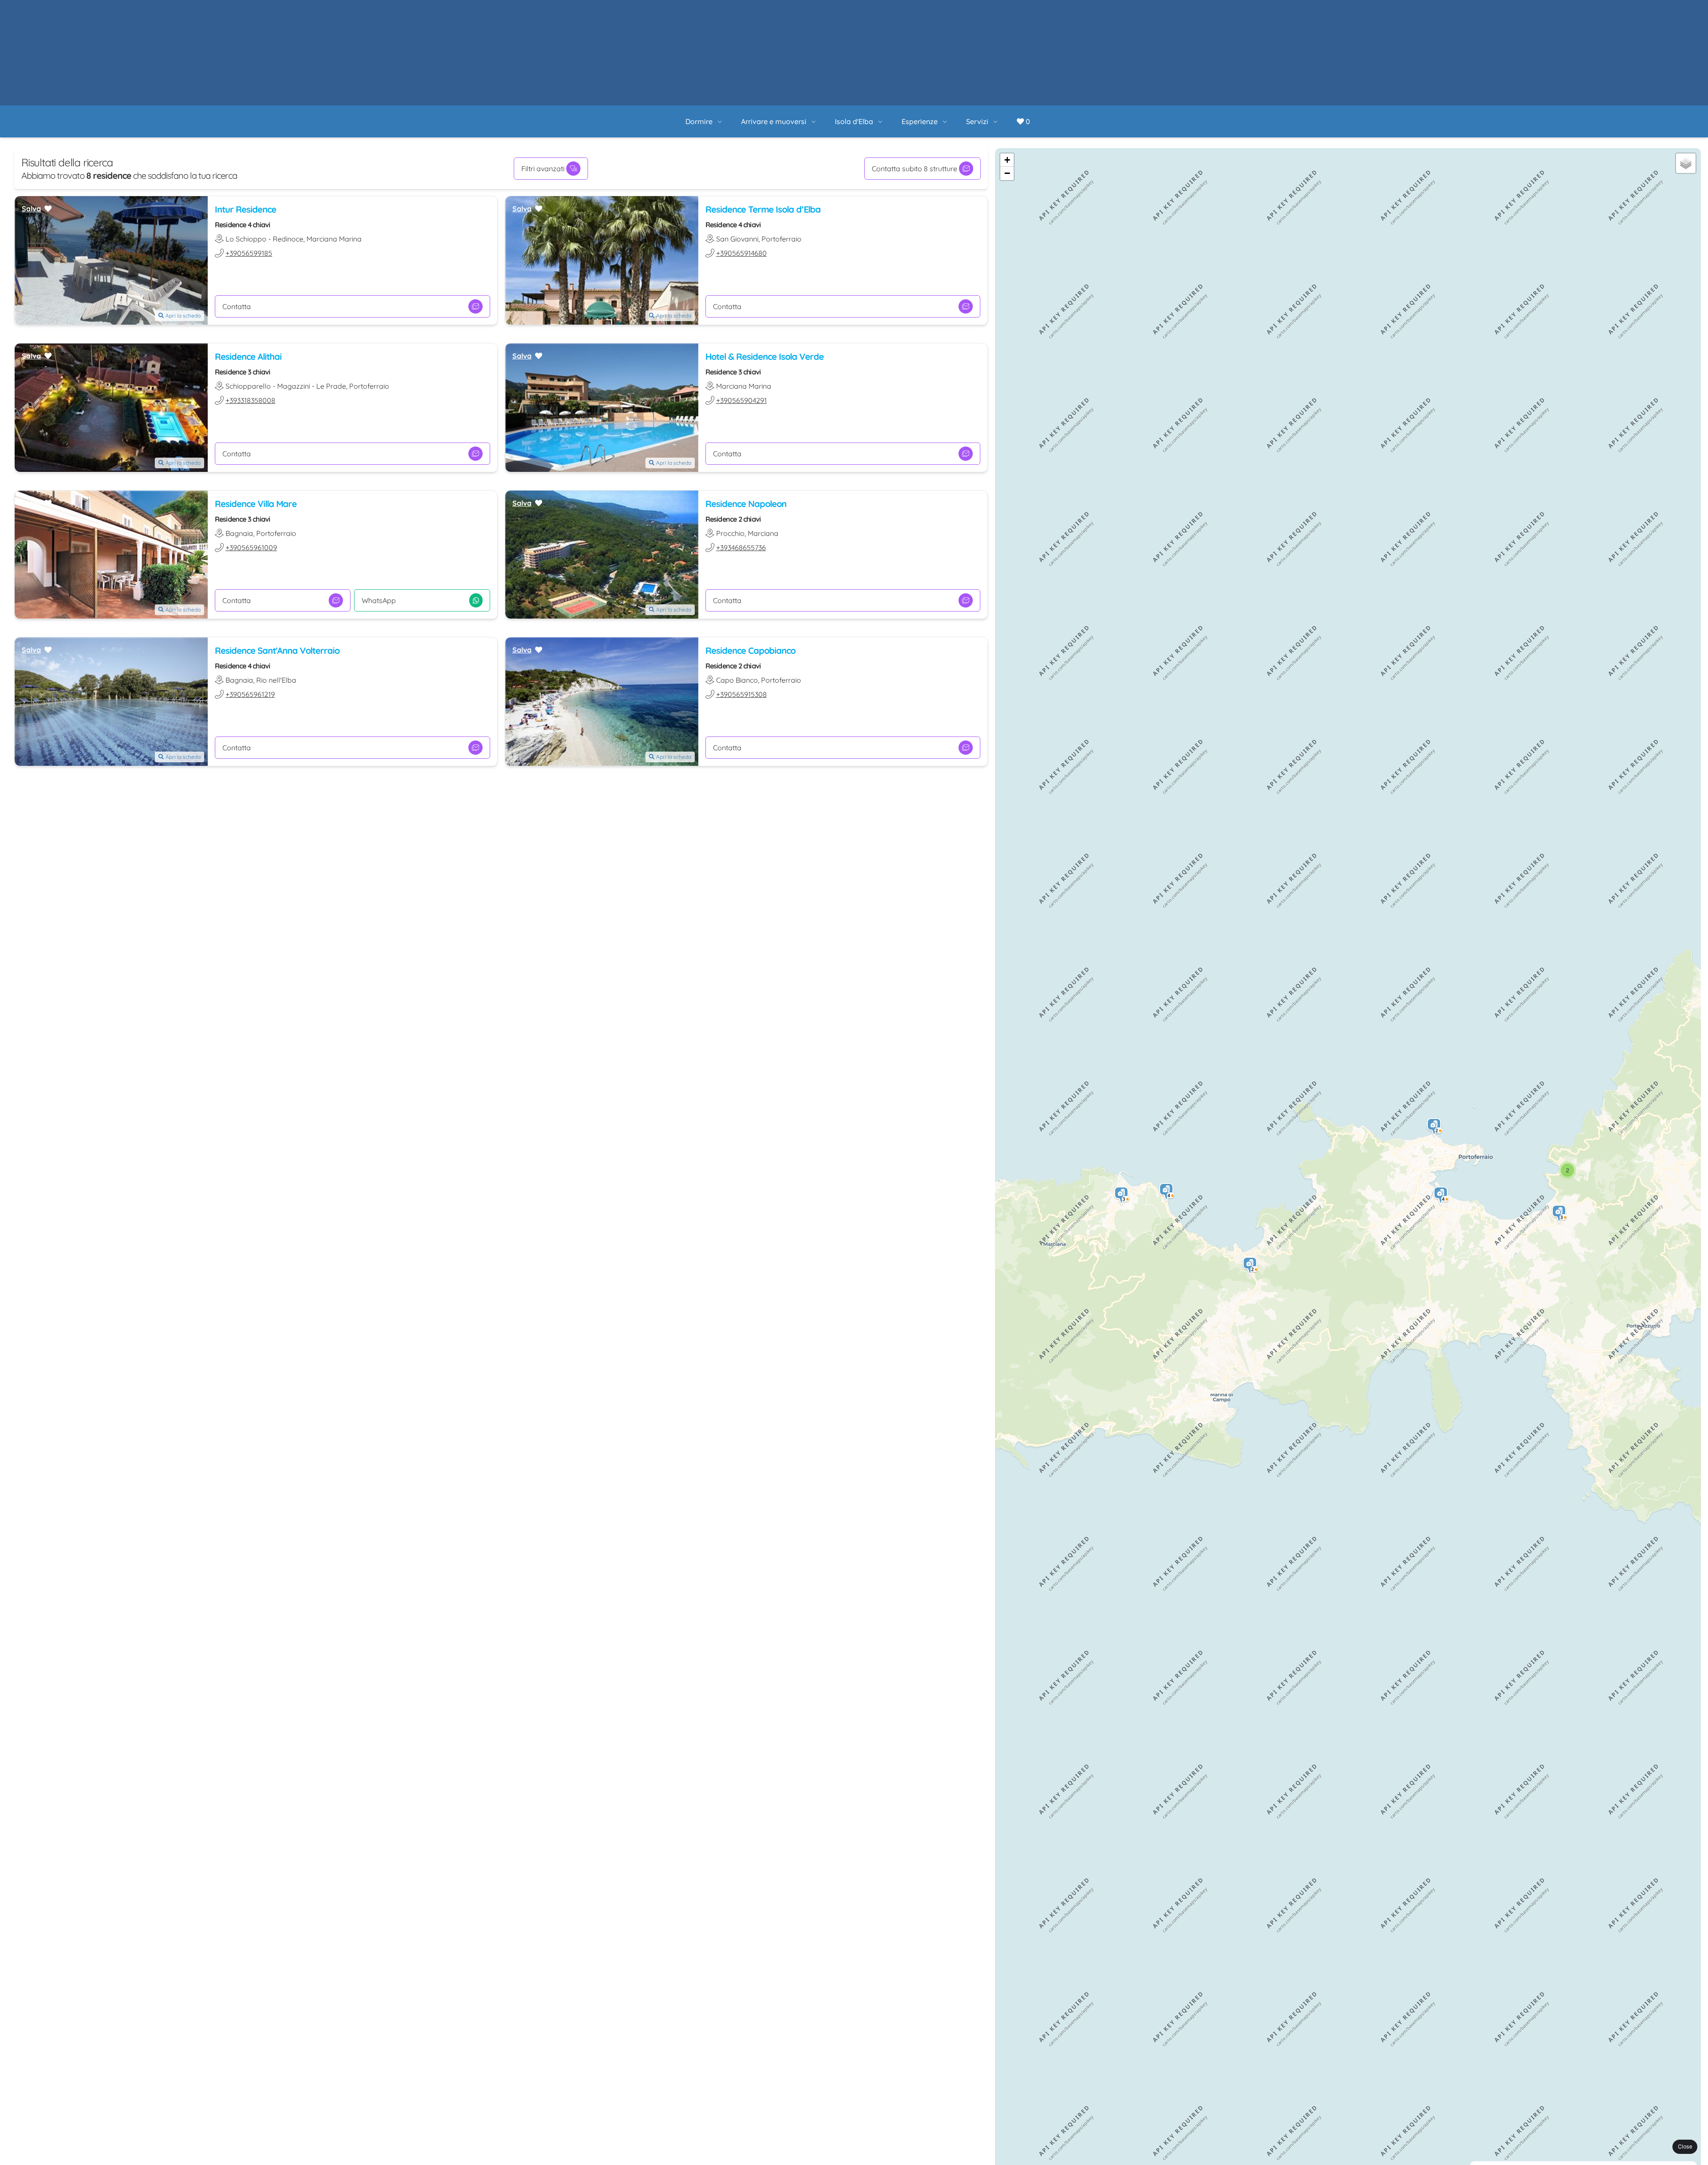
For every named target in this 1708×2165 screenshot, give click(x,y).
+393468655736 (741, 442)
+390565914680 (741, 148)
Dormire (729, 12)
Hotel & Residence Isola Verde (765, 251)
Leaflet (1613, 2154)
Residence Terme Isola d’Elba (763, 104)
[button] (1250, 1161)
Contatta (237, 201)
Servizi (1007, 12)
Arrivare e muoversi (804, 12)
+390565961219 (250, 589)
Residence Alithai (248, 251)
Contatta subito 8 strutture (914, 63)
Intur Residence (246, 104)
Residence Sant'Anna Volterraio (277, 545)
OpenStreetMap (1651, 2154)
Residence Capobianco (750, 545)
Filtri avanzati (543, 63)
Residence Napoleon (746, 398)
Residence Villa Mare (256, 398)
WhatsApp (379, 495)
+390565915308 (741, 589)
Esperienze (950, 12)
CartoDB (1688, 2154)
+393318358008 (250, 295)
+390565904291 (741, 295)
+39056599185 (249, 148)
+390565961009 (251, 442)
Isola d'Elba (884, 12)
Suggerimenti (920, 2139)
